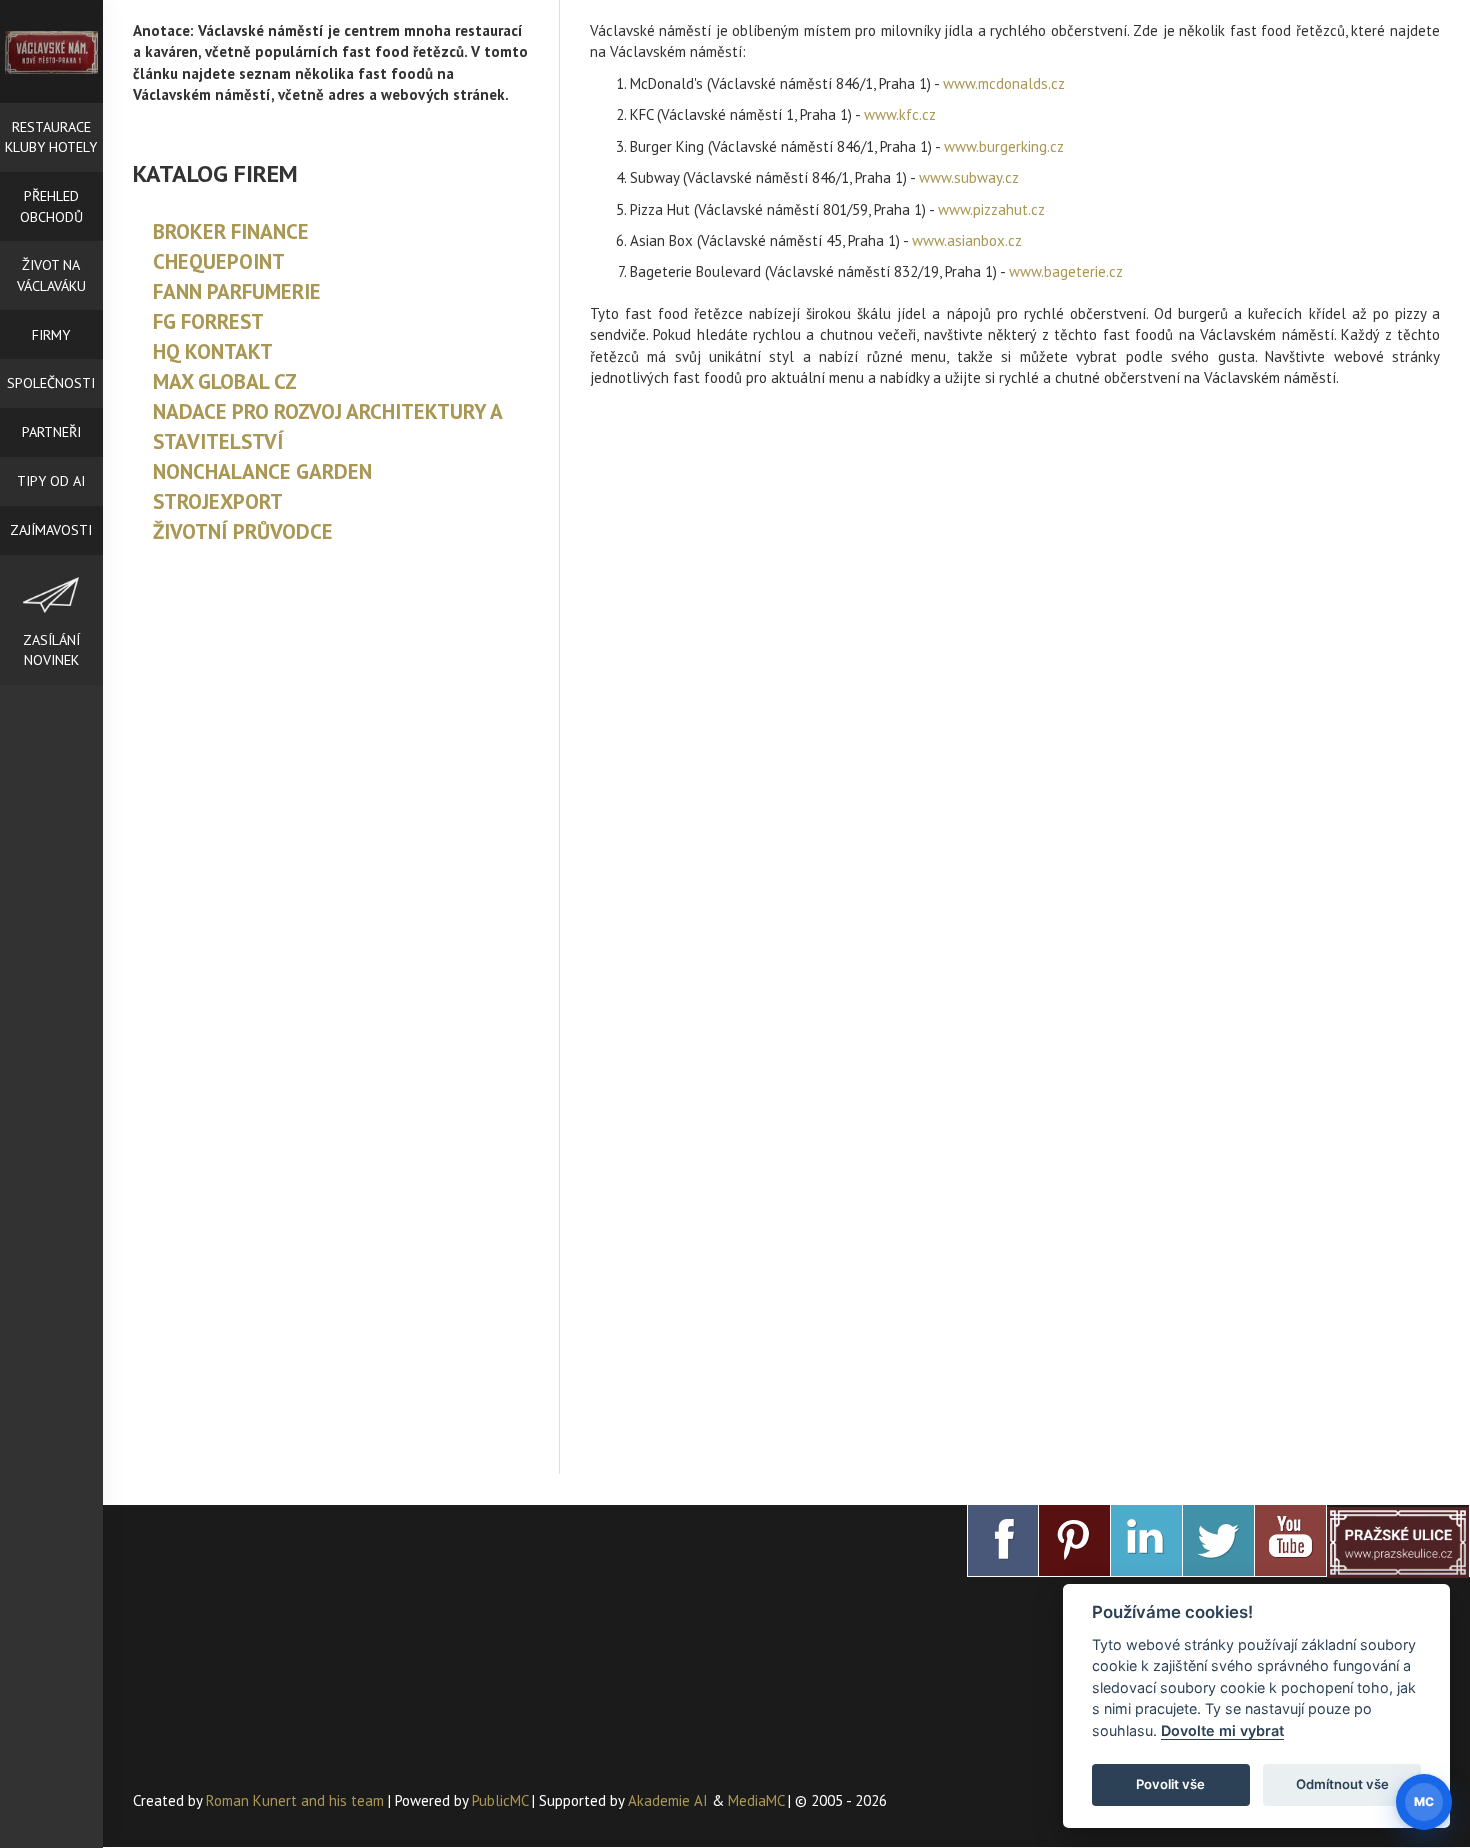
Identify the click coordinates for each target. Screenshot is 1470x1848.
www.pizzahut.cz (991, 209)
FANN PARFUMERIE (237, 291)
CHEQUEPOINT (219, 261)
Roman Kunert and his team (297, 1800)
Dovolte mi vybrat (1222, 1730)
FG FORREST (208, 321)
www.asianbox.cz (967, 240)
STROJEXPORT (218, 501)
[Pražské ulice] (1398, 1541)
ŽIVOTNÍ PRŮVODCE (243, 531)
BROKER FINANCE (231, 231)
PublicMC (500, 1800)
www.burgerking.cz (1004, 146)
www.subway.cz (969, 177)
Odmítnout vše (1342, 1784)
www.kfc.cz (900, 114)
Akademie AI (668, 1800)
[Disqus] (1015, 665)
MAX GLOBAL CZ (225, 381)
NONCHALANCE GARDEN (262, 471)
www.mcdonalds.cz (1004, 83)
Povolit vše (1170, 1784)
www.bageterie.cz (1066, 271)
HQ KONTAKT (213, 351)
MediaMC (756, 1800)
